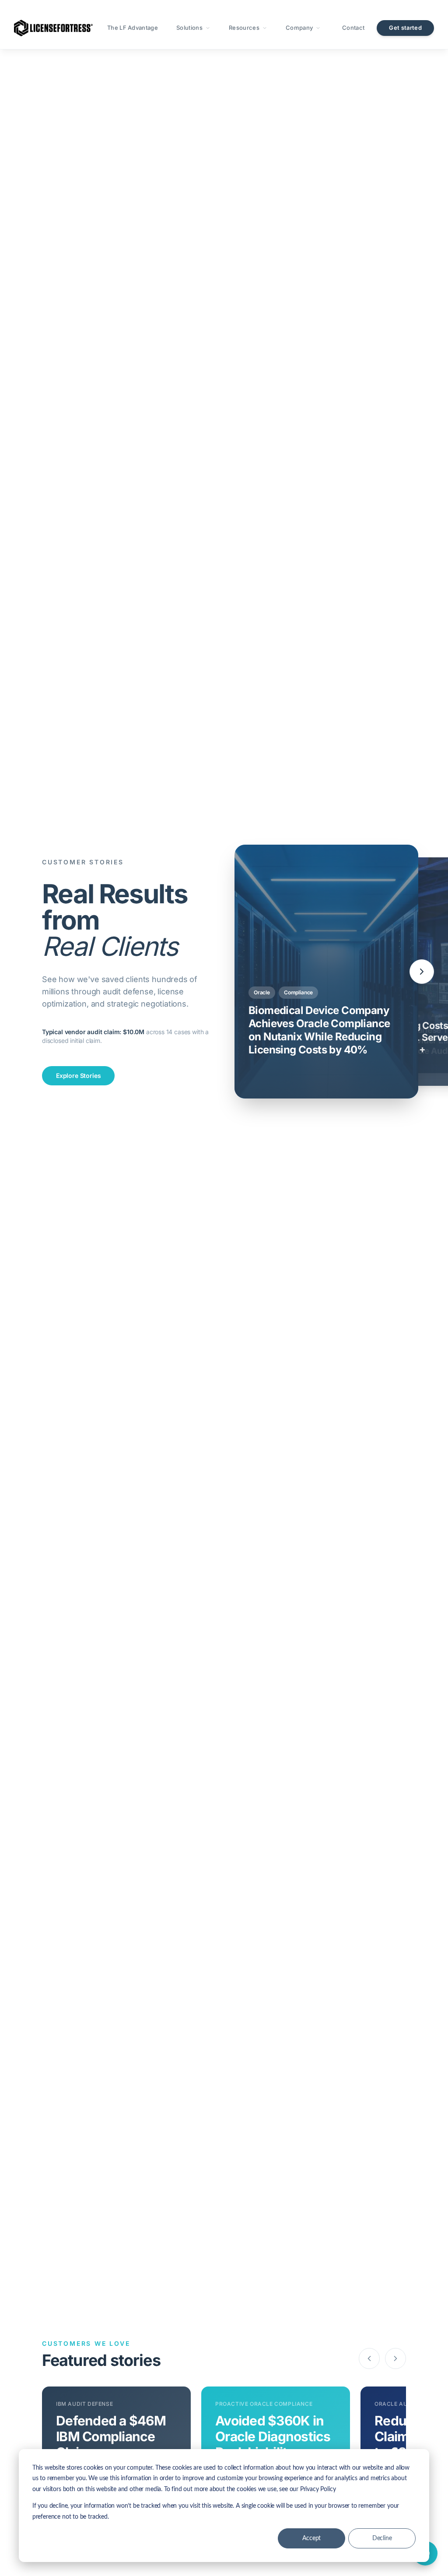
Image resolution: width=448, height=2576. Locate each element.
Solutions (189, 28)
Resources (244, 28)
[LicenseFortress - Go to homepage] (53, 28)
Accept (311, 2538)
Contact (353, 28)
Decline (382, 2538)
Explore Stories (78, 1076)
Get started (405, 28)
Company (299, 28)
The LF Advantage (133, 28)
